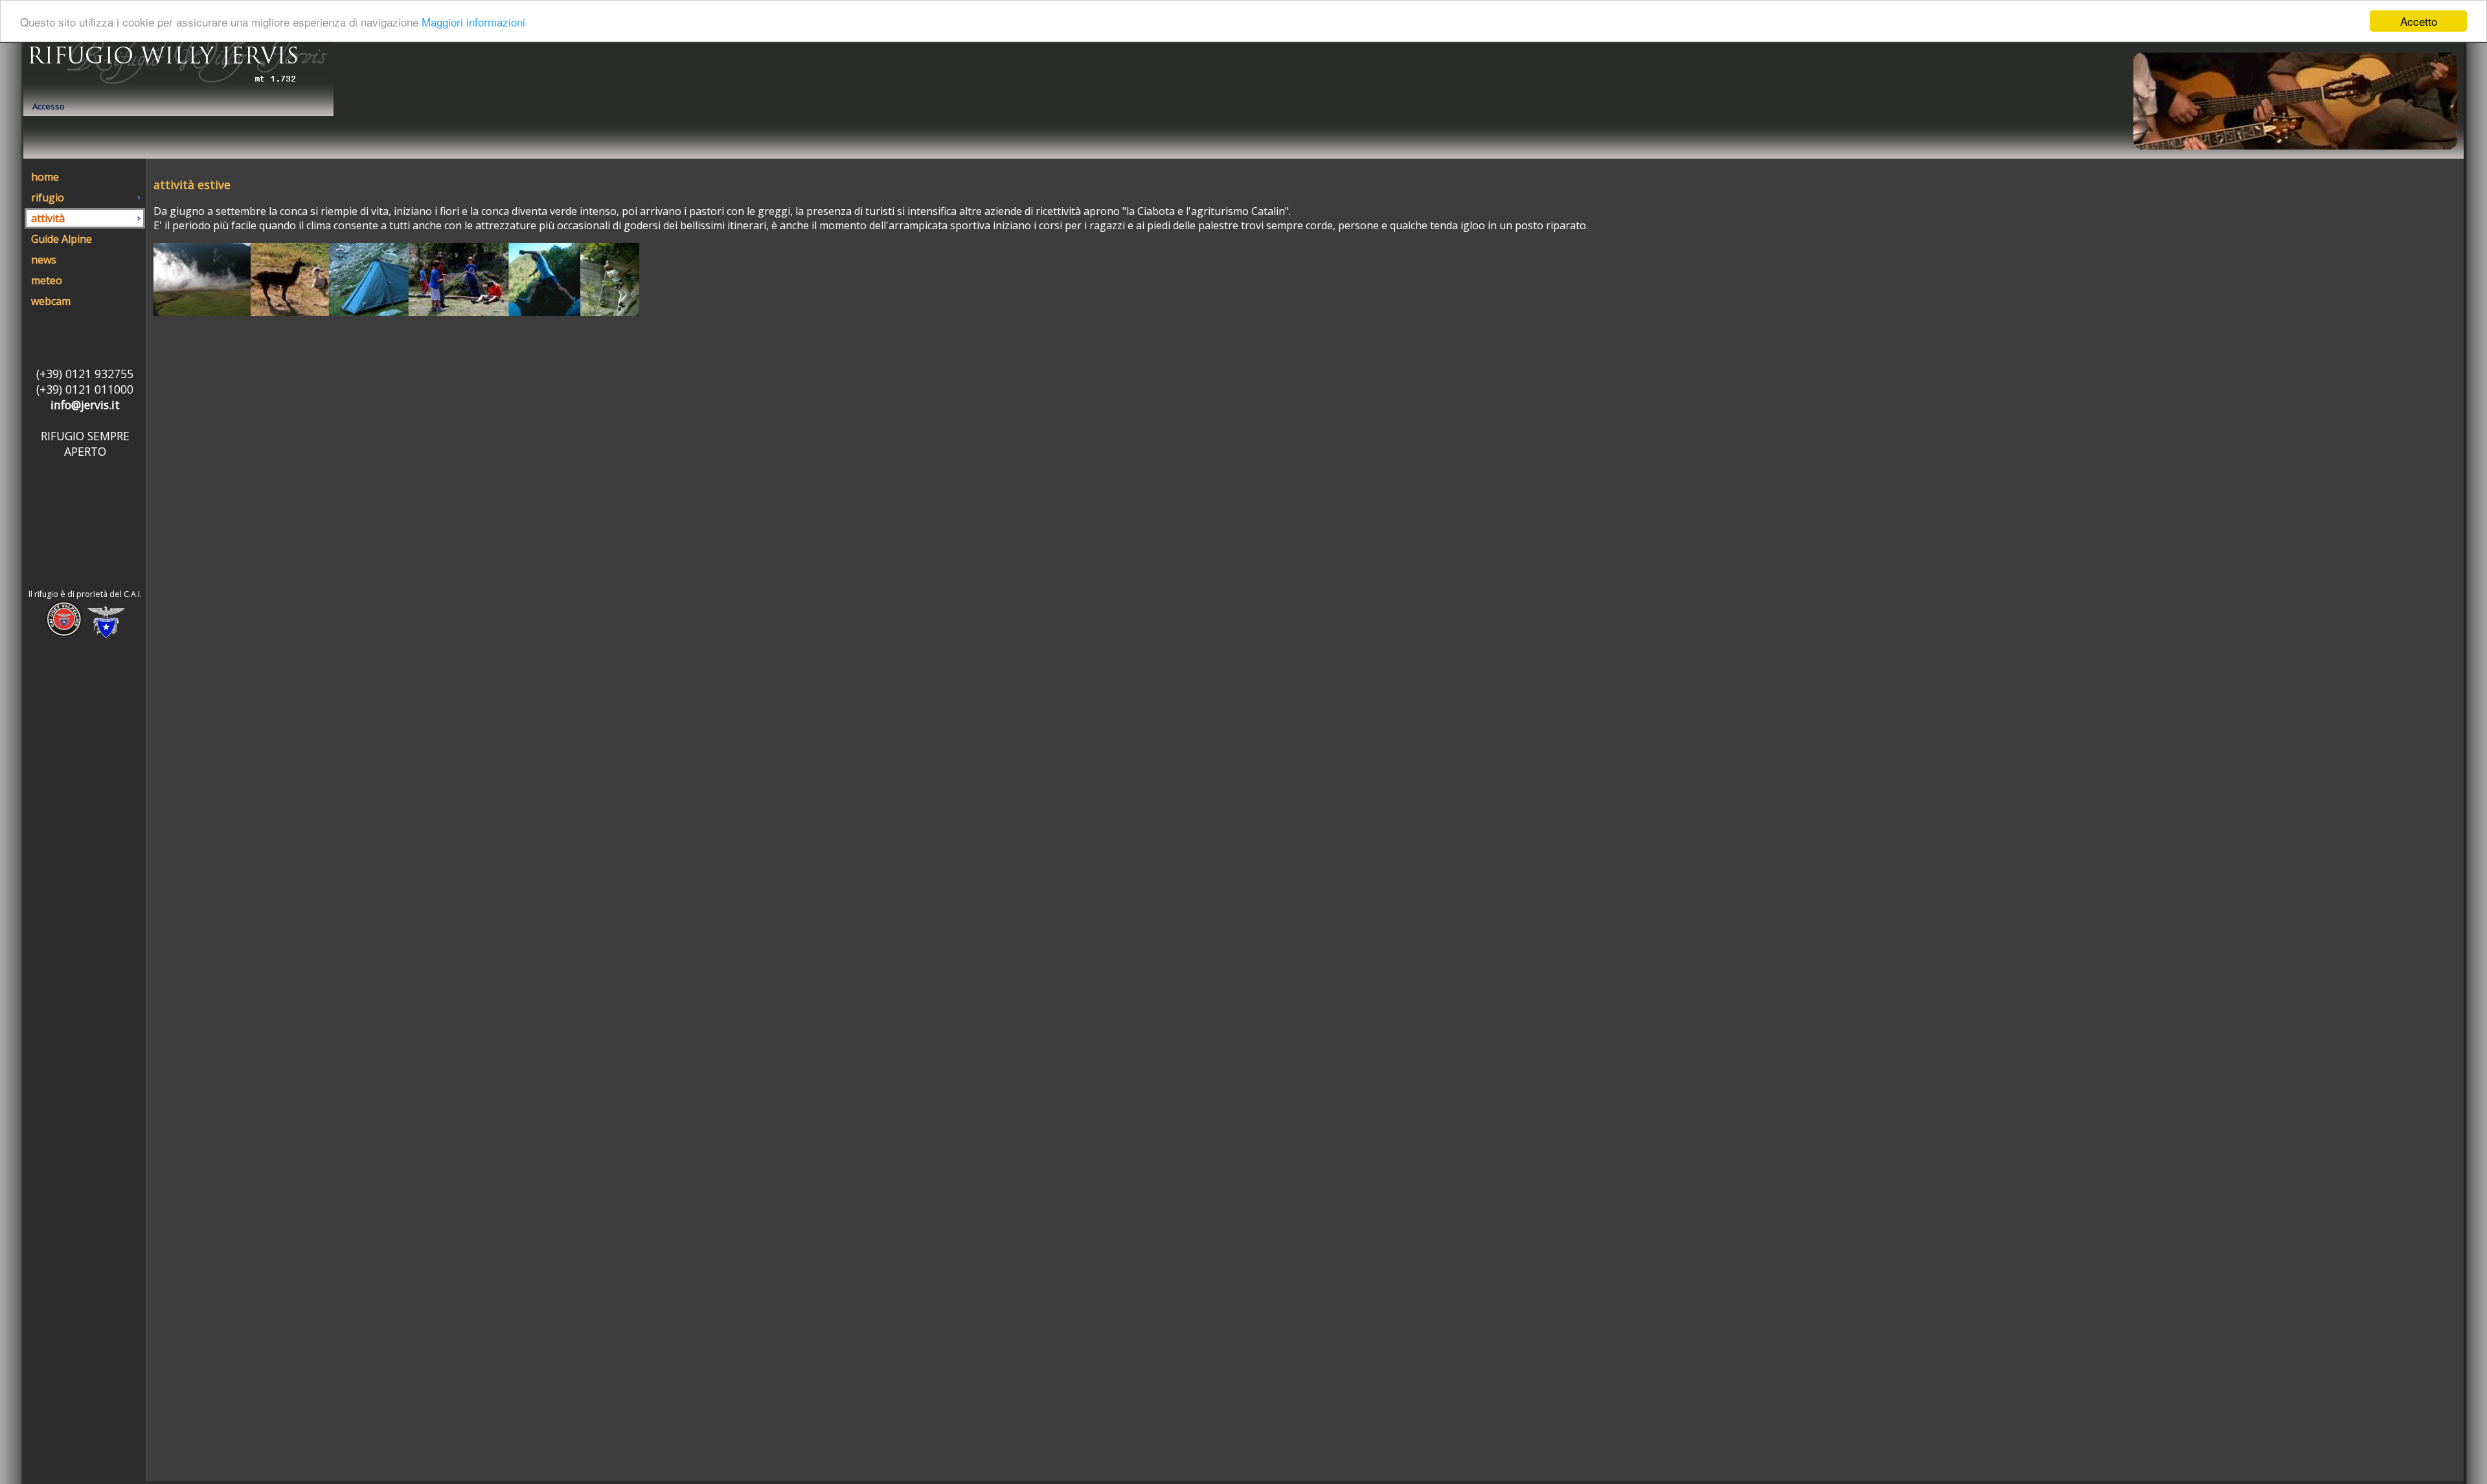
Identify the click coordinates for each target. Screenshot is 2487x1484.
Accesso (49, 106)
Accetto (2419, 21)
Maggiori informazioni (473, 22)
